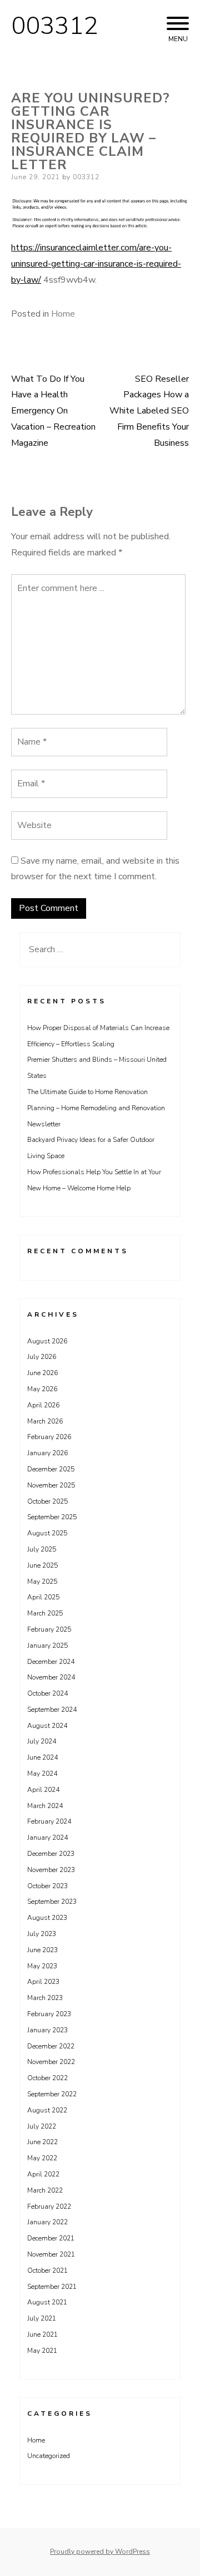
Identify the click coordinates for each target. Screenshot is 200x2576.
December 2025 (51, 1469)
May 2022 (42, 2158)
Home (63, 314)
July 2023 (42, 1934)
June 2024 (42, 1757)
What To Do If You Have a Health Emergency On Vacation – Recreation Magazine (53, 411)
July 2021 (42, 2318)
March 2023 (45, 1998)
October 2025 (47, 1501)
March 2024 (45, 1806)
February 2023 (49, 2014)
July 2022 (42, 2126)
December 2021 (51, 2238)
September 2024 (52, 1710)
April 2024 (43, 1790)
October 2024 (47, 1693)
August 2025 (47, 1533)
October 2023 (47, 1886)
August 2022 (47, 2110)
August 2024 (47, 1726)
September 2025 (52, 1517)
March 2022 (45, 2190)
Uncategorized (49, 2456)
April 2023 (43, 1982)
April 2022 (43, 2174)
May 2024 (42, 1774)
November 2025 (51, 1485)
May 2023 (42, 1966)
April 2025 (43, 1597)
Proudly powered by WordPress (100, 2552)
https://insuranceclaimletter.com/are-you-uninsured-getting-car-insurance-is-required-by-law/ (96, 264)
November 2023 (51, 1870)
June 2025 (42, 1565)
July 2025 (42, 1549)
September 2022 (52, 2094)
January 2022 (47, 2222)
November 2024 (51, 1677)
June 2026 (42, 1373)
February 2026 (49, 1437)
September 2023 (52, 1902)
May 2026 (42, 1389)
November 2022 (51, 2062)
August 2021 (47, 2302)
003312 (54, 26)
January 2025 (47, 1646)
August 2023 (47, 1918)
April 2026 (43, 1405)
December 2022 (51, 2046)
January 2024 (47, 1838)
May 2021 (42, 2351)
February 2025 (49, 1629)
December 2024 (51, 1662)
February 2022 (49, 2206)
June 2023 (42, 1950)
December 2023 (51, 1854)
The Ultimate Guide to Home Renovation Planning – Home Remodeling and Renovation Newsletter (96, 1108)
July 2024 (42, 1741)
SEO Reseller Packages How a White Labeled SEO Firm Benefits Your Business (149, 411)
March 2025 (45, 1613)
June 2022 (42, 2142)
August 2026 (47, 1341)
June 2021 (42, 2334)
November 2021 (51, 2254)
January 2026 (47, 1453)
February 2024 (49, 1821)
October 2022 (47, 2078)
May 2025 (42, 1582)
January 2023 (47, 2030)
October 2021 (47, 2270)
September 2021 (52, 2287)
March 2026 (45, 1421)
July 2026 (42, 1357)
